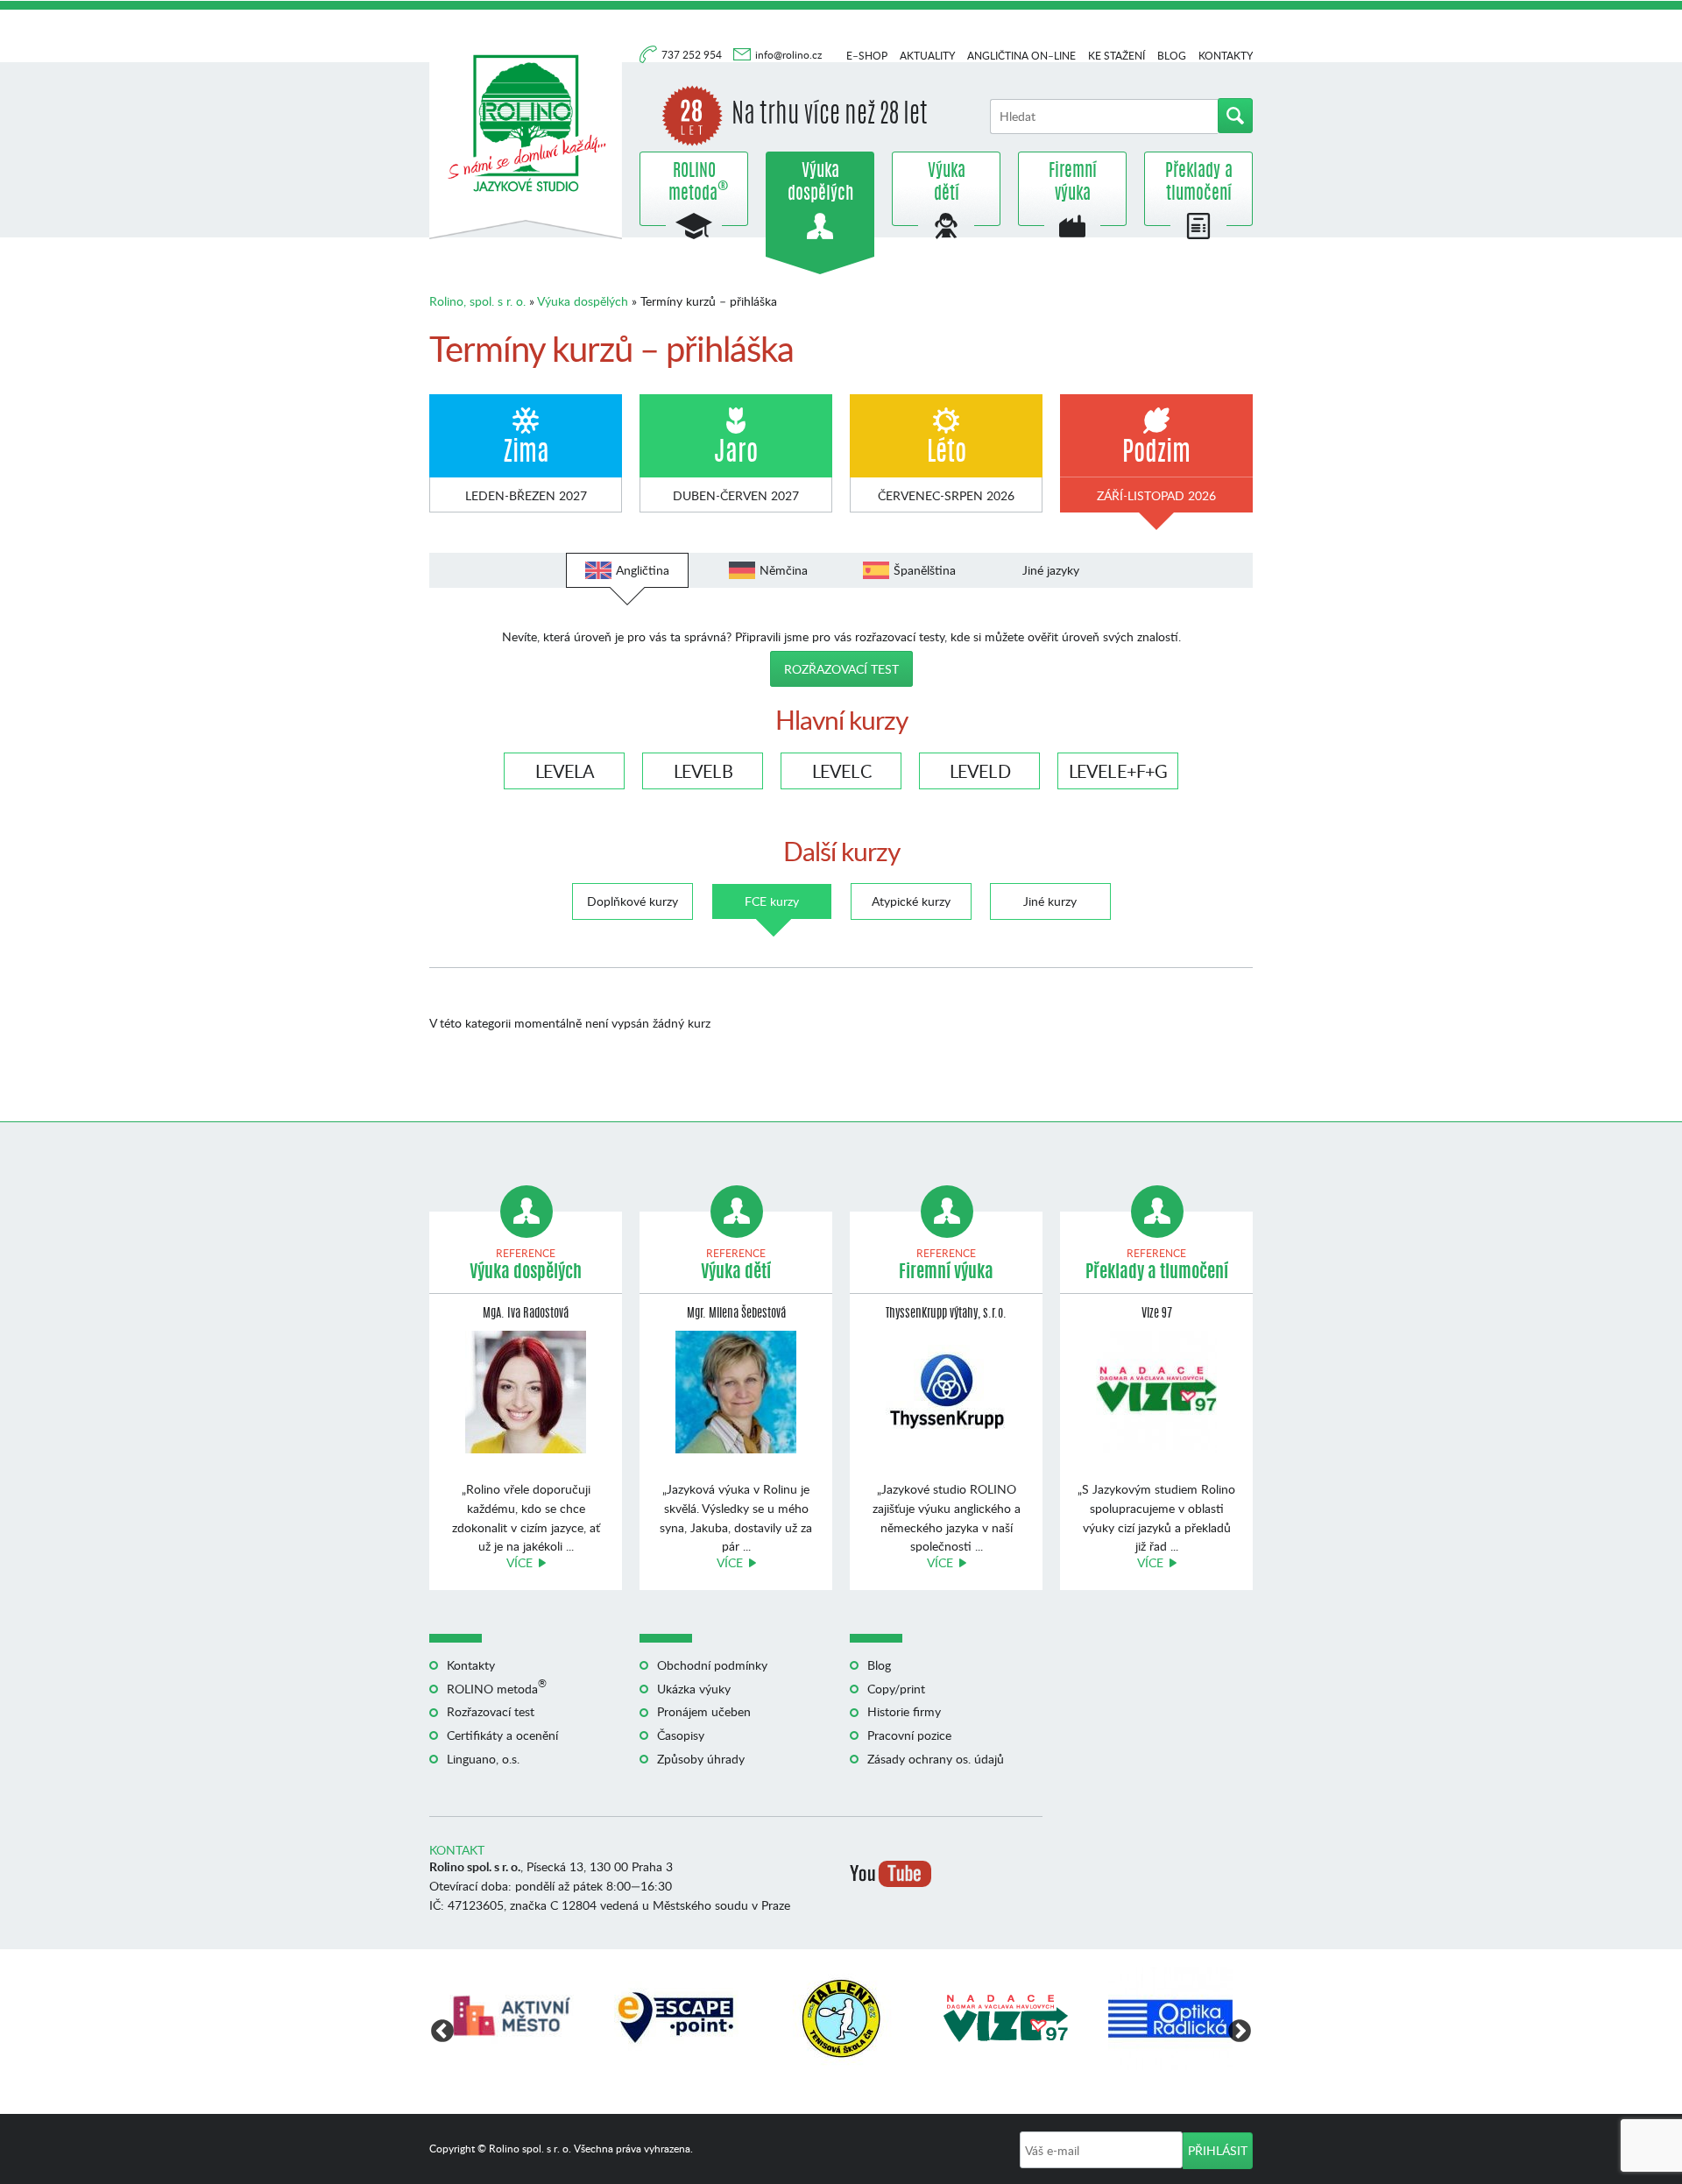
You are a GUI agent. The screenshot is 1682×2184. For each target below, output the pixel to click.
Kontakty (1226, 56)
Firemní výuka (1073, 183)
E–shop (867, 56)
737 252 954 (693, 55)
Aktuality (927, 56)
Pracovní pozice (909, 1735)
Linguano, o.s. (483, 1759)
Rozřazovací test (841, 669)
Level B (703, 771)
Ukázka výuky (694, 1689)
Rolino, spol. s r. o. (477, 301)
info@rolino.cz (788, 55)
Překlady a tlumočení (1199, 183)
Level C (841, 771)
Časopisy (681, 1735)
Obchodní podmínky (712, 1665)
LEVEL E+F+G (1118, 771)
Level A (565, 771)
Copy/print (896, 1689)
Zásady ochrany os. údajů (936, 1759)
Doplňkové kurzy (633, 901)
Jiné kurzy (1050, 901)
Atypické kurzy (911, 901)
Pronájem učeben (704, 1711)
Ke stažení (1117, 56)
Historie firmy (904, 1711)
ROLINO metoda (694, 183)
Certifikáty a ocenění (502, 1735)
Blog (1172, 56)
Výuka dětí (947, 183)
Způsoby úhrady (701, 1759)
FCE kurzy (772, 901)
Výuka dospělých (820, 183)
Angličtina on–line (1021, 56)
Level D (980, 771)
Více (519, 1562)
